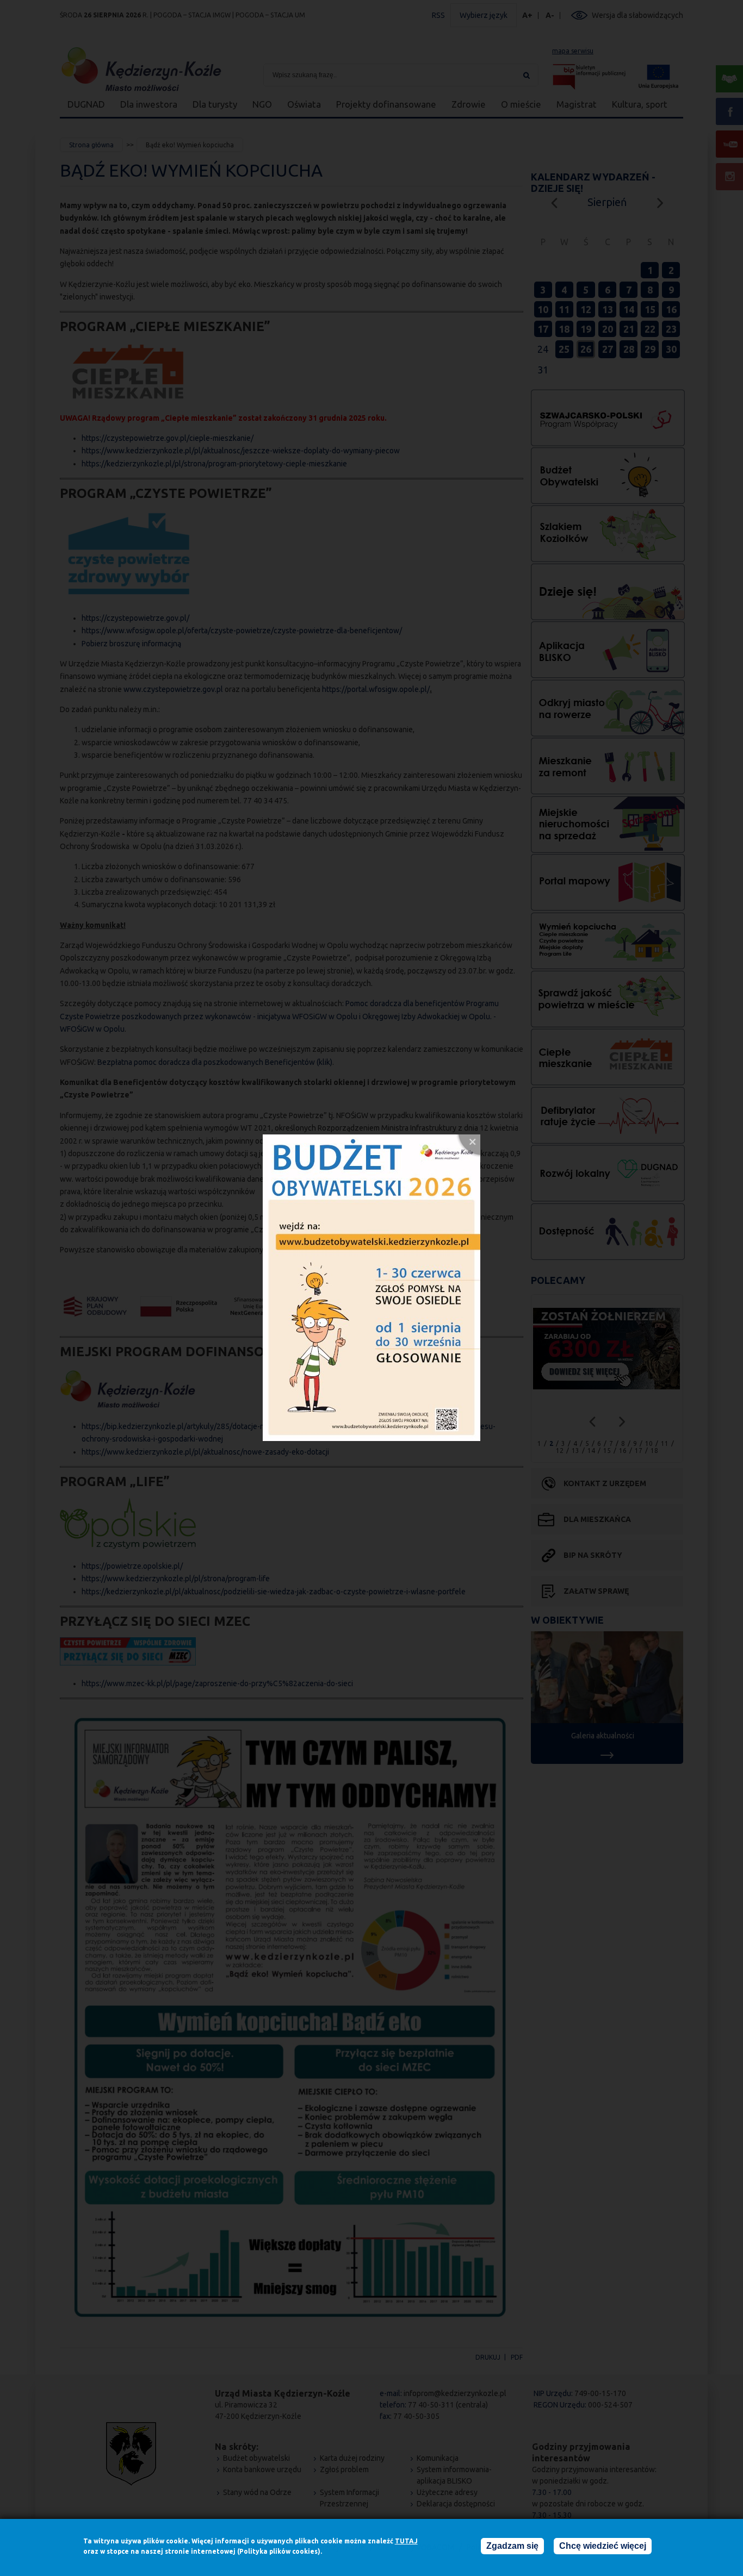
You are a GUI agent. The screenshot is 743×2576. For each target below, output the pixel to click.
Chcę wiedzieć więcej (603, 2546)
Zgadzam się (512, 2546)
